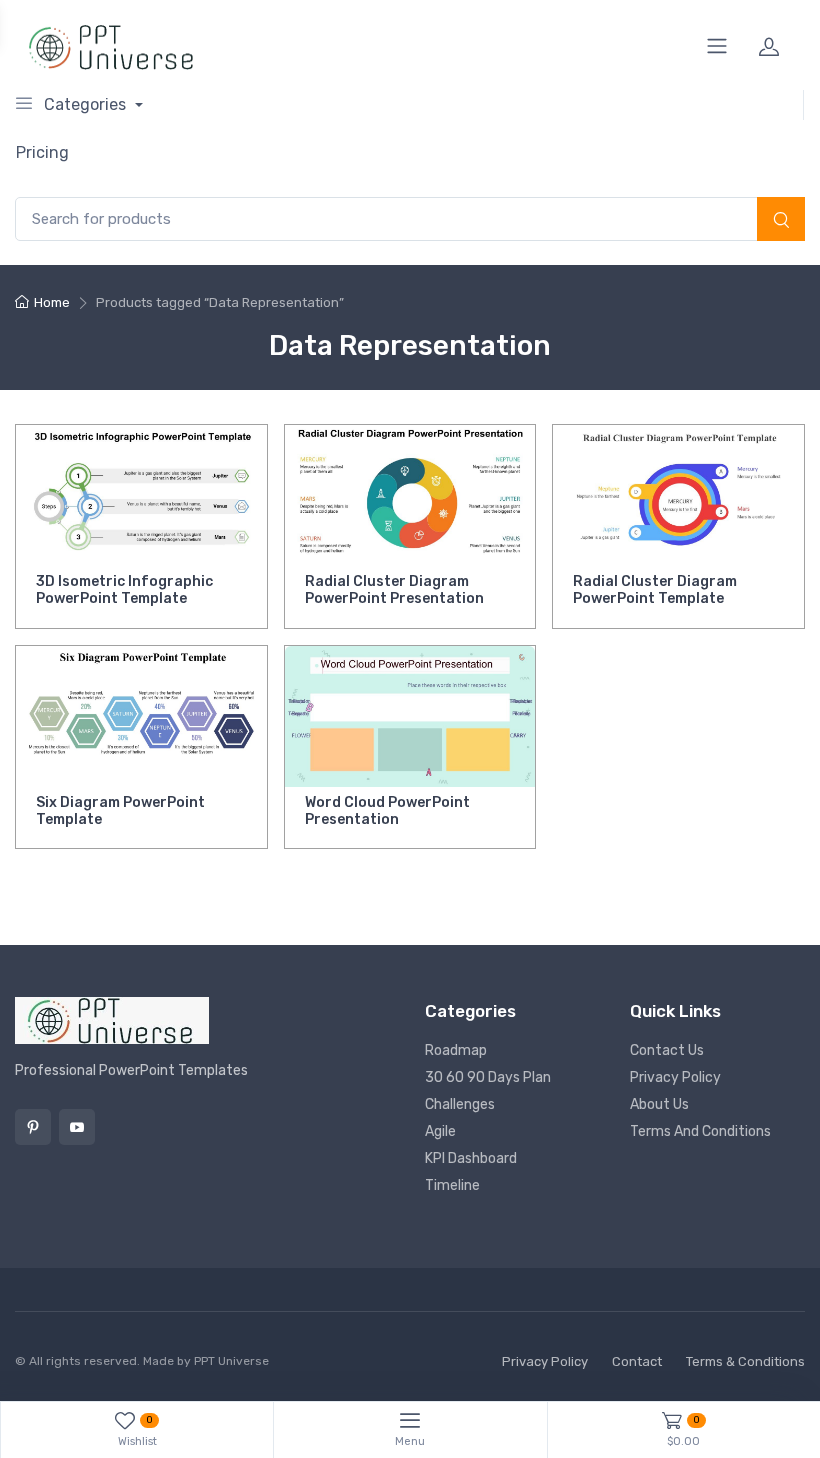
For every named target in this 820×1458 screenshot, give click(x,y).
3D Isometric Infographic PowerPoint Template (124, 590)
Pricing (42, 152)
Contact (637, 1361)
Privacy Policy (675, 1077)
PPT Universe (231, 1361)
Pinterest (33, 1127)
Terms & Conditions (745, 1361)
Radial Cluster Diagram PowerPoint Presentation (394, 590)
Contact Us (667, 1050)
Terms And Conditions (700, 1131)
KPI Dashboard (471, 1158)
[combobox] (410, 219)
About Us (659, 1104)
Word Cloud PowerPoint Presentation (387, 811)
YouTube (77, 1127)
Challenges (460, 1104)
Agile (440, 1131)
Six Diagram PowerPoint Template (120, 811)
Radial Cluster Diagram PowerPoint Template (655, 590)
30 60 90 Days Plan (488, 1077)
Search (781, 221)
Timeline (452, 1185)
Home (52, 302)
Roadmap (456, 1050)
